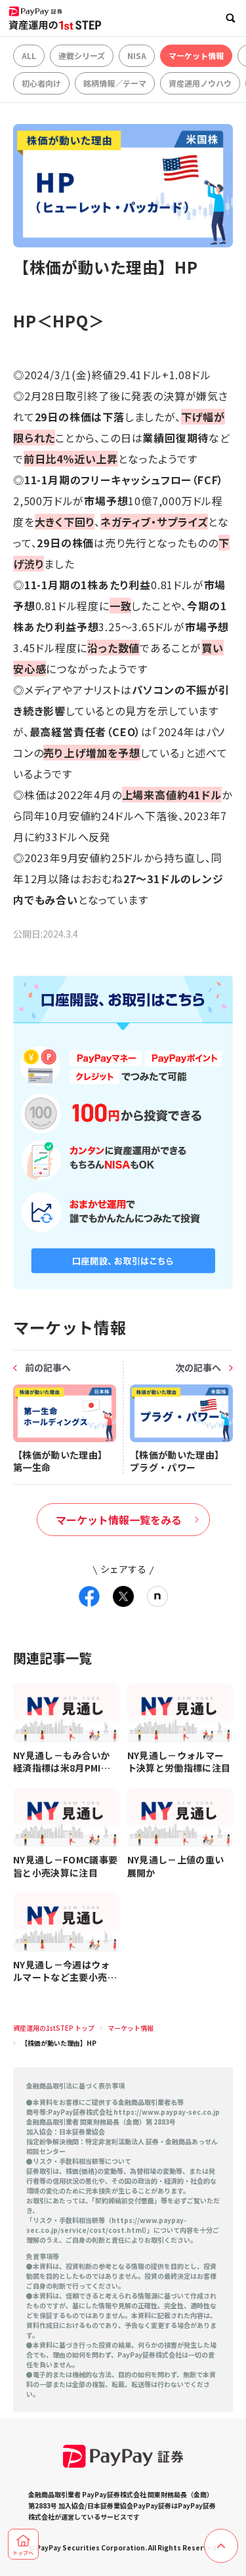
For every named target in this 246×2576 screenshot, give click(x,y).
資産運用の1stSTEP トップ (54, 2028)
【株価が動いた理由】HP (59, 2043)
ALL (29, 55)
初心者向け (41, 83)
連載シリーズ (82, 55)
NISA (137, 55)
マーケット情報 (196, 55)
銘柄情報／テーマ (115, 83)
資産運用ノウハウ (200, 83)
